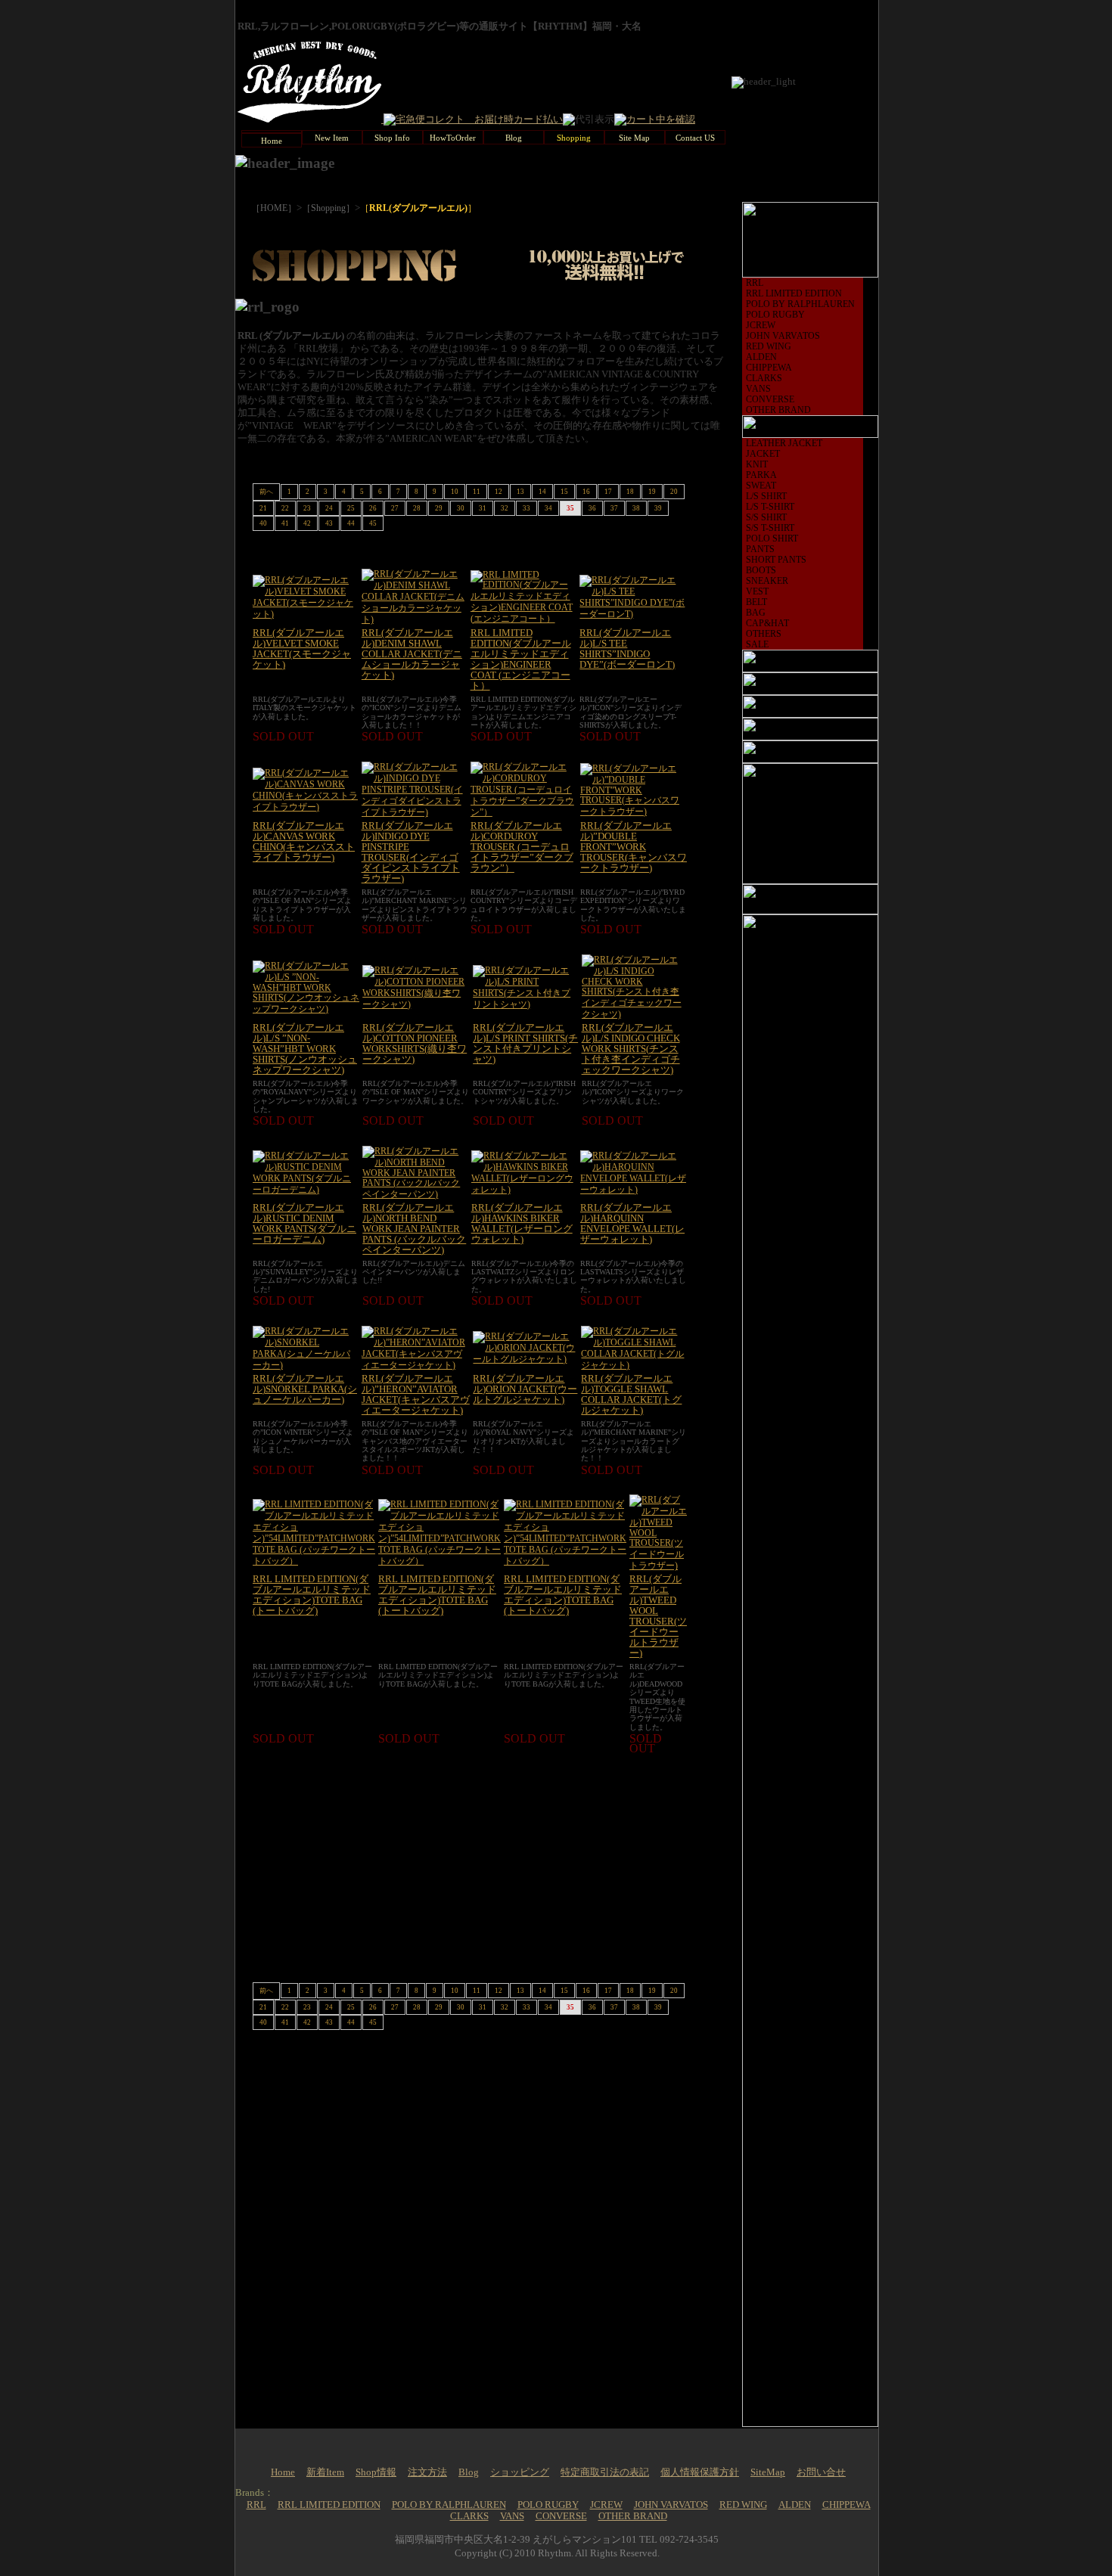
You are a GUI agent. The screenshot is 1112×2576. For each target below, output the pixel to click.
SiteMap (768, 2472)
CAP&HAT (767, 623)
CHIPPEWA (769, 368)
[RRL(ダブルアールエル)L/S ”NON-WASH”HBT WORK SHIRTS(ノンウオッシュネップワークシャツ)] (306, 1009)
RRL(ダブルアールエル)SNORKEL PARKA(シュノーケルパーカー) (305, 1389)
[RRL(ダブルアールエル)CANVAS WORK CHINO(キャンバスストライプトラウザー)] (306, 807)
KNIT (757, 464)
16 (586, 492)
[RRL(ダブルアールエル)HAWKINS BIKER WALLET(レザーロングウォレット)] (524, 1190)
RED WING (769, 346)
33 (526, 508)
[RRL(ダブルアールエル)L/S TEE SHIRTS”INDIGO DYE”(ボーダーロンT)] (633, 614)
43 (329, 523)
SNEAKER (767, 581)
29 (439, 508)
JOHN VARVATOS (783, 336)
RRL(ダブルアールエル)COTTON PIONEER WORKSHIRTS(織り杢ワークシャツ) (415, 1044)
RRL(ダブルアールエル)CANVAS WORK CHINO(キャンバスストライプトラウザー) (304, 842)
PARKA (761, 475)
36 (592, 508)
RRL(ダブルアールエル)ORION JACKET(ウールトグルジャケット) (525, 1389)
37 (614, 508)
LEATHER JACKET (784, 443)
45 (373, 523)
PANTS (760, 549)
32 (505, 508)
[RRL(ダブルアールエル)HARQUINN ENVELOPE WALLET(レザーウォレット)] (634, 1190)
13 (520, 492)
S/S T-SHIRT (770, 528)
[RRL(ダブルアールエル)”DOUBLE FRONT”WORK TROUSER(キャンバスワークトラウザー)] (634, 812)
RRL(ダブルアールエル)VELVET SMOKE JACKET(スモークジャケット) (302, 649)
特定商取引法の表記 (605, 2472)
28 (417, 508)
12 (499, 492)
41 (285, 523)
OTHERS (764, 634)
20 (674, 492)
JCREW (761, 325)
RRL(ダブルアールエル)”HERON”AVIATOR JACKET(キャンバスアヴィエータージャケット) (416, 1395)
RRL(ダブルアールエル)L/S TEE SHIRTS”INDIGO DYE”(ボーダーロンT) (627, 649)
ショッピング (520, 2472)
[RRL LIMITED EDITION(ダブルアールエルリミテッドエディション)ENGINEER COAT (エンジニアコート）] (524, 619)
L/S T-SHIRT (770, 507)
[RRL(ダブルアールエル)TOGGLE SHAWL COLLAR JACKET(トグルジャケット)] (634, 1365)
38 (636, 508)
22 (285, 508)
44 (351, 523)
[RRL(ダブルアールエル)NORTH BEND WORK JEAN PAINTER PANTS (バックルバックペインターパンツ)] (415, 1194)
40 (263, 523)
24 (329, 508)
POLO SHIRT (772, 538)
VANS (758, 389)
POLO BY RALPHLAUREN (800, 304)
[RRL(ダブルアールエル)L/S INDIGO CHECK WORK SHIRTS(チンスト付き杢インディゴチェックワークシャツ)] (634, 1014)
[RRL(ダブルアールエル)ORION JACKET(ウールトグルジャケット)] (525, 1359)
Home (283, 2472)
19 (652, 492)
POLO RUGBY (775, 315)
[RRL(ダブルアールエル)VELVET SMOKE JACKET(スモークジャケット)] (306, 614)
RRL (755, 283)
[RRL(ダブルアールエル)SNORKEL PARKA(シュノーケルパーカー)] (306, 1365)
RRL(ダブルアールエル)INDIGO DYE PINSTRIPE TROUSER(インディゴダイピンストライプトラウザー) (411, 852)
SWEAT (761, 486)
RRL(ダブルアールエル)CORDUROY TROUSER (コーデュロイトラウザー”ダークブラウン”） (522, 847)
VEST (757, 591)
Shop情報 (376, 2472)
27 (395, 508)
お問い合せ (821, 2472)
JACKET (763, 454)
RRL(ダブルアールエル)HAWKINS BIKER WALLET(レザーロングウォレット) (522, 1224)
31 (483, 508)
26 (373, 508)
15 (564, 492)
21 (263, 508)
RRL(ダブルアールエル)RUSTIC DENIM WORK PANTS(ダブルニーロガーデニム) (304, 1224)
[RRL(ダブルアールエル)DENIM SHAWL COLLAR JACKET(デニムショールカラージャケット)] (415, 619)
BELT (756, 602)
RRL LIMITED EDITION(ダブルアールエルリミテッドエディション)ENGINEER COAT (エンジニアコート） (521, 660)
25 (351, 508)
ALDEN (761, 357)
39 (658, 508)
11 (477, 492)
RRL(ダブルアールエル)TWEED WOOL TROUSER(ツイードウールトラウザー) (658, 1616)
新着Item (325, 2472)
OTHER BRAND (778, 410)
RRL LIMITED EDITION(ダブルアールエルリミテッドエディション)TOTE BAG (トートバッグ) (312, 1595)
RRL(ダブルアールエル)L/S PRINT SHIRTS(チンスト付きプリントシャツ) (525, 1044)
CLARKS (764, 378)
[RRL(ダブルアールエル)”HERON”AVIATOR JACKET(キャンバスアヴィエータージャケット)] (416, 1365)
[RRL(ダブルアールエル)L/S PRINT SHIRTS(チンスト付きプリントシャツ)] (525, 1004)
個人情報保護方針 (700, 2472)
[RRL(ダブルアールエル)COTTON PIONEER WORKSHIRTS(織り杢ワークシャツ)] (416, 1004)
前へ (266, 492)
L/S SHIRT (766, 496)
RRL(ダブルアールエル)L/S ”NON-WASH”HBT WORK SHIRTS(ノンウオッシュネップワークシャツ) (305, 1049)
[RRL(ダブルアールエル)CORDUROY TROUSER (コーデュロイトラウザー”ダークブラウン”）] (524, 812)
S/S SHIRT (766, 517)
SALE (757, 644)
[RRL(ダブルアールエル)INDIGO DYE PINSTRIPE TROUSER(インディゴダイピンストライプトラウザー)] (415, 812)
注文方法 (427, 2472)
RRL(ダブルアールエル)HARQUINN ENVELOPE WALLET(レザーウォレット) (632, 1224)
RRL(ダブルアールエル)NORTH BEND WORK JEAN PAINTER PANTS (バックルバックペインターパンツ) (414, 1229)
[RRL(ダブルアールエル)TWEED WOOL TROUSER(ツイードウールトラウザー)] (658, 1566)
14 (542, 492)
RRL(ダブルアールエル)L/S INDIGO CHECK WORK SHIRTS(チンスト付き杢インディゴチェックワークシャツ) (631, 1049)
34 (548, 508)
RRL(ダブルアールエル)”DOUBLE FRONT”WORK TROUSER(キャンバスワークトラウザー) (634, 847)
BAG (756, 613)
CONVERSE (770, 399)
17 (608, 492)
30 (461, 508)
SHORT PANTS (776, 560)
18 (630, 492)
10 (455, 492)
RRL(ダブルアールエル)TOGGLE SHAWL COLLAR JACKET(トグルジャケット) (631, 1395)
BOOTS (761, 570)
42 (307, 523)
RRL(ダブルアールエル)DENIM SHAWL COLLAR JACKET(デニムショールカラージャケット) (412, 654)
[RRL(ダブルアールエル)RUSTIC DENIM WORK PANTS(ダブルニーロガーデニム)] (306, 1190)
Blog (469, 2472)
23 (307, 508)
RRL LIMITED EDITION (794, 293)
